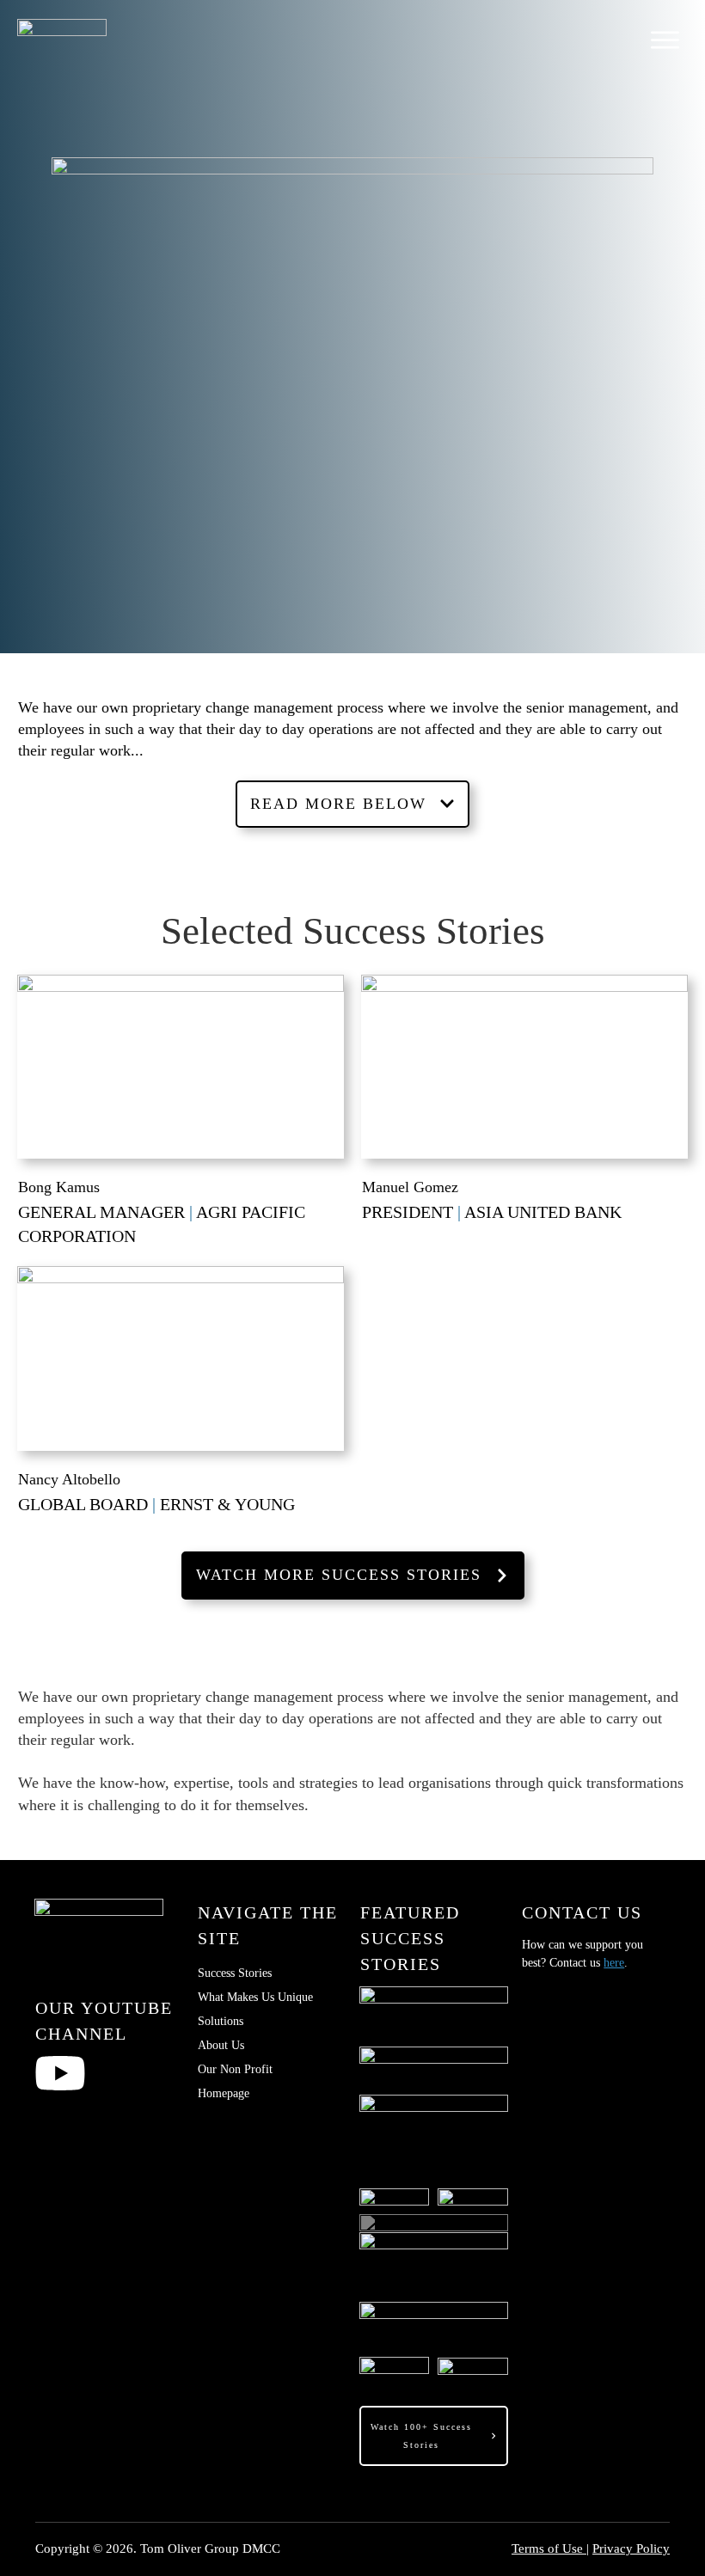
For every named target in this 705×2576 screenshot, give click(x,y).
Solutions (221, 2021)
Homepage (224, 2093)
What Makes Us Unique (255, 1997)
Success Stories (235, 1973)
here (614, 1963)
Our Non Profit (235, 2069)
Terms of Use (549, 2548)
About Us (221, 2045)
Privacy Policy (631, 2548)
